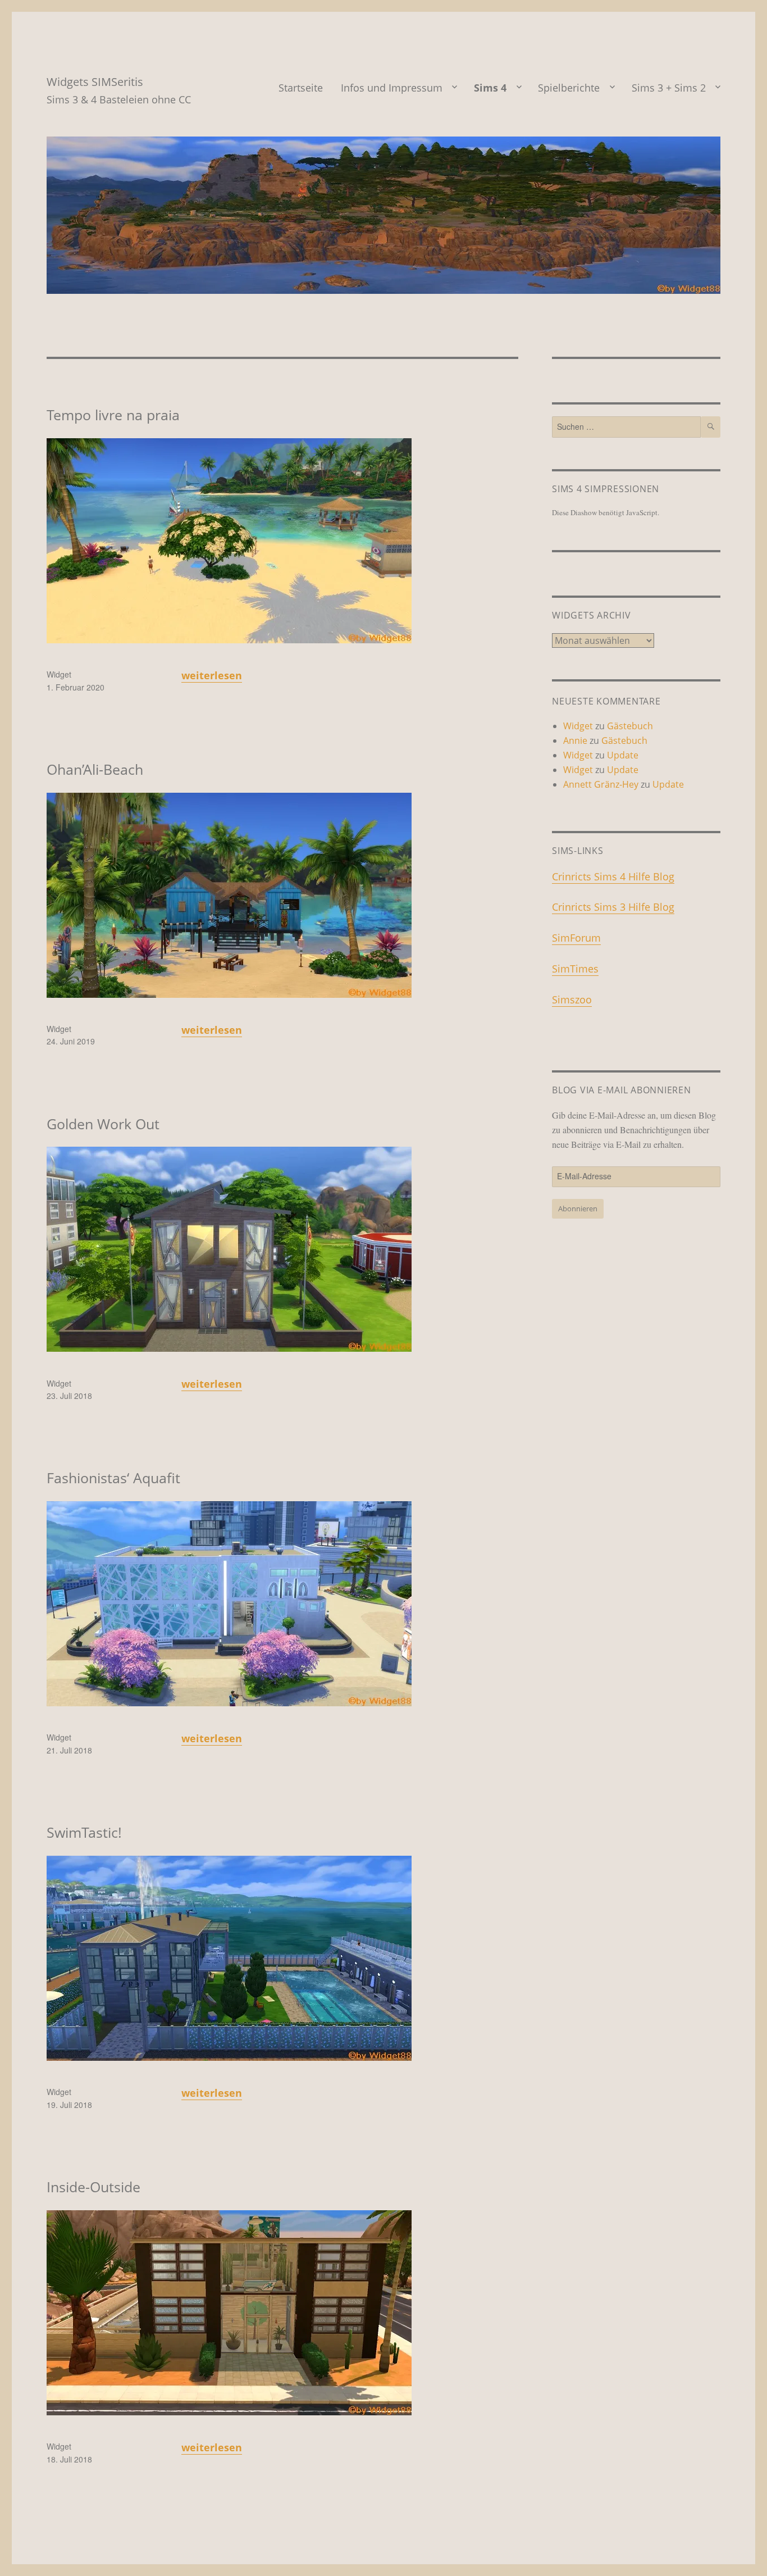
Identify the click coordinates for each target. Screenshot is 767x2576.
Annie (575, 740)
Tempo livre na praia (113, 415)
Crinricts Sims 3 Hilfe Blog (613, 907)
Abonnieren (578, 1209)
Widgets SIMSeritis (95, 82)
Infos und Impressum (392, 88)
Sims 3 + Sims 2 (669, 88)
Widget (59, 674)
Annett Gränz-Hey (601, 784)
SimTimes (575, 969)
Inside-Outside (93, 2187)
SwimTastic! (84, 1832)
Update (623, 755)
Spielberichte (569, 88)
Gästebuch (630, 726)
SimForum (576, 938)
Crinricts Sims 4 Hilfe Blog (613, 876)
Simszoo (572, 999)
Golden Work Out (103, 1124)
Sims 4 (490, 88)
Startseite (301, 88)
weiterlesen (212, 675)
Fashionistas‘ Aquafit (113, 1478)
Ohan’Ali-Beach (95, 769)
